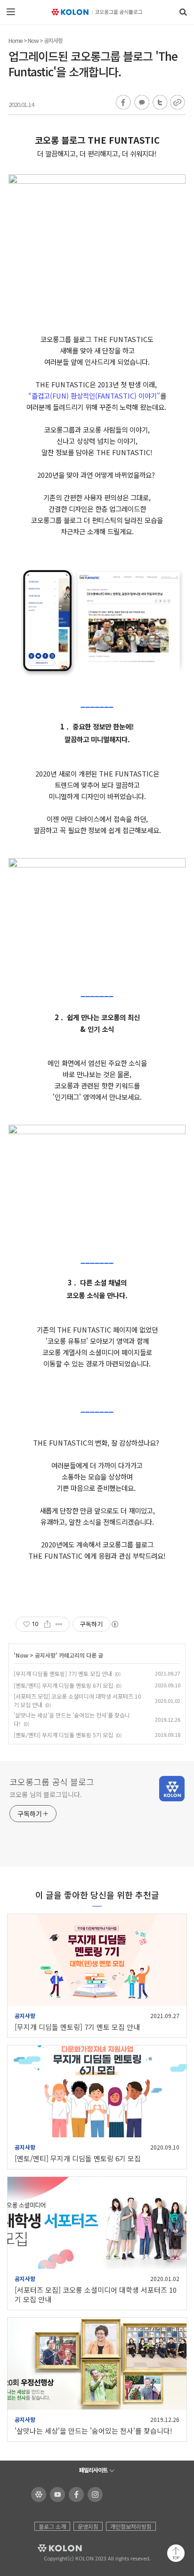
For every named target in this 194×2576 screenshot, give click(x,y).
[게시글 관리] (59, 1624)
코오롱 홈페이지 (37, 2494)
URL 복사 (177, 103)
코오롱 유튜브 (56, 2494)
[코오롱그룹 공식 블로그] (97, 12)
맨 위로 (176, 2553)
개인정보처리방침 (131, 2526)
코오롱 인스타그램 (93, 2494)
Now (33, 40)
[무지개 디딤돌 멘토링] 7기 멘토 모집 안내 (63, 1673)
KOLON (47, 2548)
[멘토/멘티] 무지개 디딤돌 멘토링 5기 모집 (63, 1735)
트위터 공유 (159, 103)
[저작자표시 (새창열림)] (114, 1624)
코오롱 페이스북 (75, 2494)
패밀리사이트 (93, 2470)
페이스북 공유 (123, 103)
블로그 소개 (52, 2526)
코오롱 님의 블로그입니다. (46, 1794)
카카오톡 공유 (141, 103)
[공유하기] (47, 1624)
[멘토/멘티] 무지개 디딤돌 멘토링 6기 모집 (63, 1685)
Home (16, 40)
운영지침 (88, 2526)
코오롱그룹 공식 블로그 (52, 1782)
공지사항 (53, 40)
